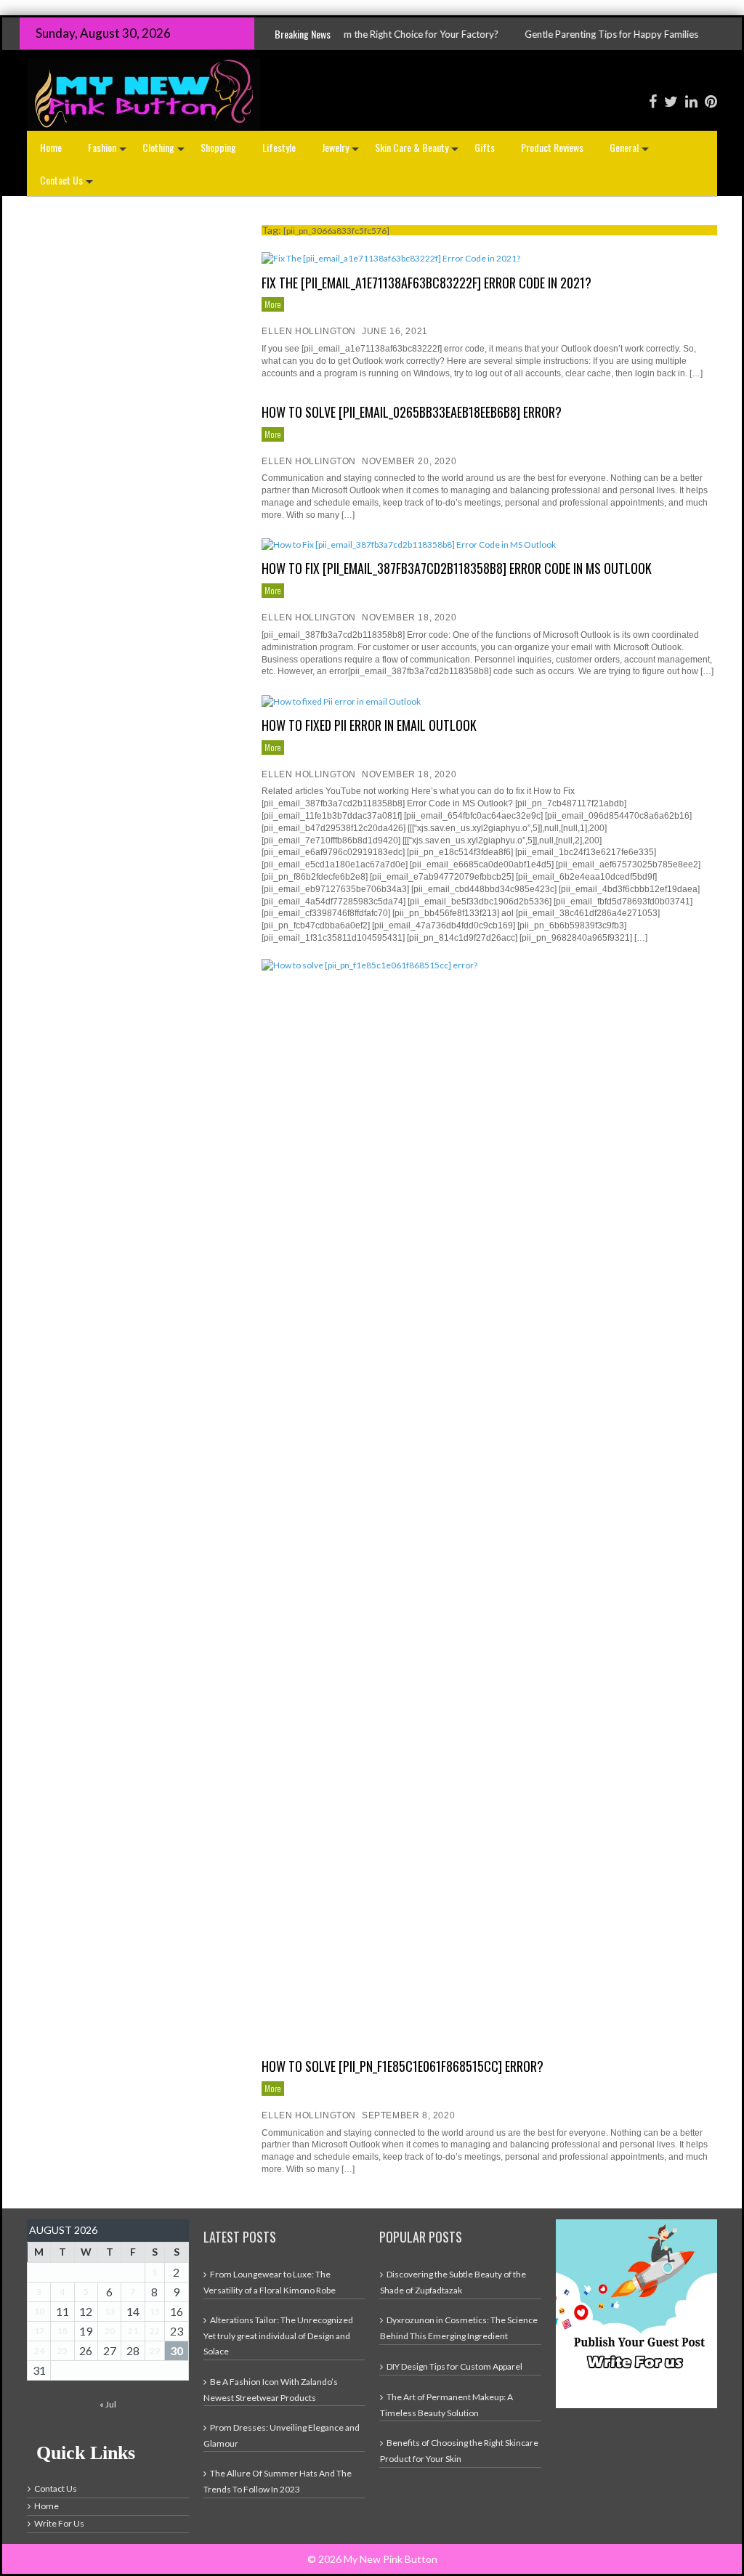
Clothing (165, 151)
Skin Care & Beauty (418, 151)
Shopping (218, 147)
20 (110, 2331)
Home (51, 147)
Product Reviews (552, 147)
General (631, 151)
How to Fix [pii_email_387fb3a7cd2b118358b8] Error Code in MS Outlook (457, 568)
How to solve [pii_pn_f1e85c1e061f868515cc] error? (403, 2066)
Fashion (109, 151)
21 (133, 2331)
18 (62, 2331)
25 (62, 2350)
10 (39, 2311)
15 (155, 2311)
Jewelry (342, 151)
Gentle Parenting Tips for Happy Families (547, 34)
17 (39, 2331)
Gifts (485, 147)
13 (110, 2311)
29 (155, 2350)
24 (39, 2350)
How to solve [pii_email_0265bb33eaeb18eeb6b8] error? (412, 412)
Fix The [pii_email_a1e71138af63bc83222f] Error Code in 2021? (426, 283)
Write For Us (59, 2523)
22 (155, 2331)
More (272, 304)
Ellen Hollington (309, 331)
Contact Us (68, 184)
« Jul (108, 2404)
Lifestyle (279, 147)
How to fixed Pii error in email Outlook (369, 725)
